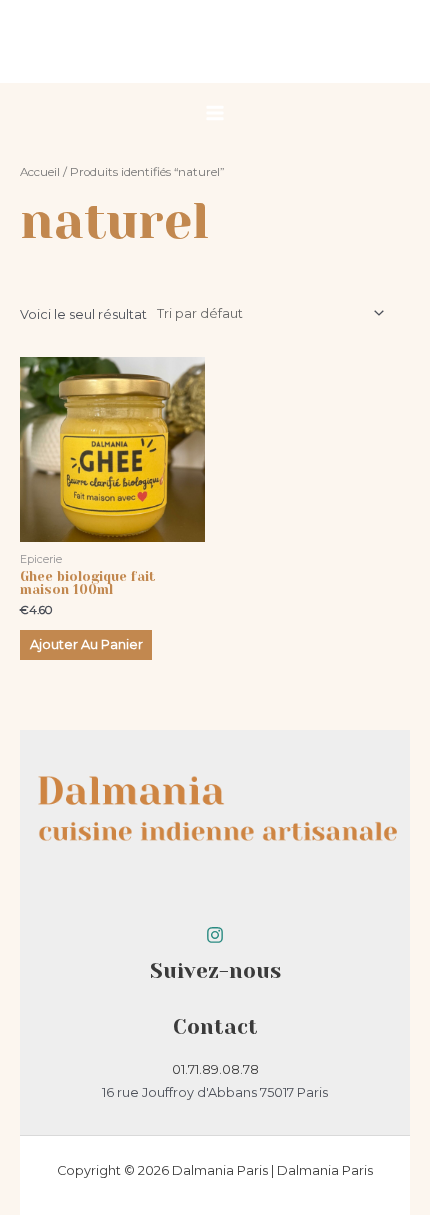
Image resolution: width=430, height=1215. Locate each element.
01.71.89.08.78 (215, 1069)
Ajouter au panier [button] (86, 644)
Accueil (40, 172)
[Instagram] (215, 935)
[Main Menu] (215, 113)
